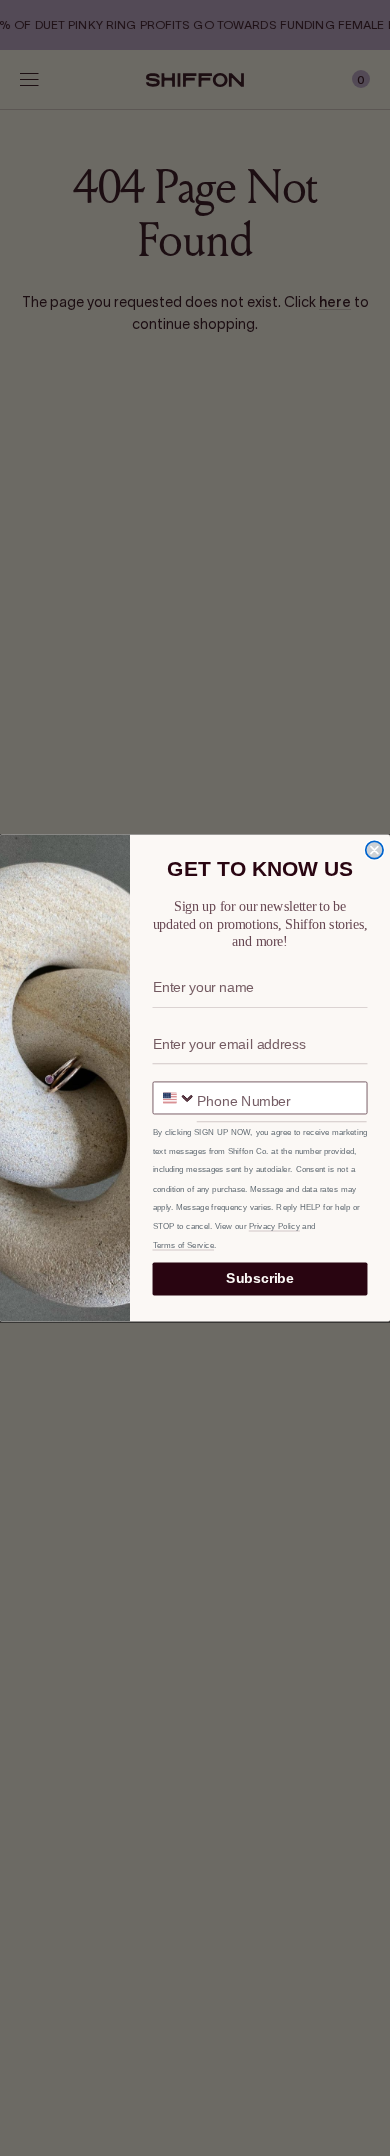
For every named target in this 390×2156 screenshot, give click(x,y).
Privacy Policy (274, 1227)
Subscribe (260, 1278)
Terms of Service (184, 1245)
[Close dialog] (374, 849)
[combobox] (175, 1097)
